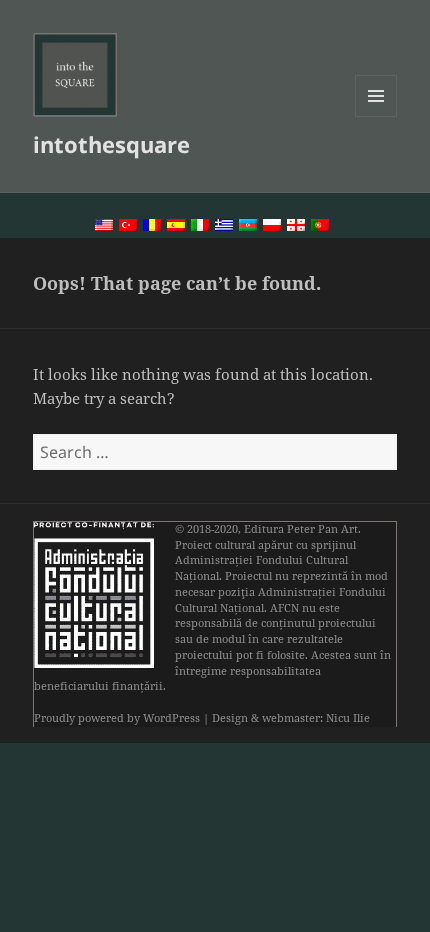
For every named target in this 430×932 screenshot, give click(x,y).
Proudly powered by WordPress (117, 718)
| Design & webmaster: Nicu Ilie (286, 718)
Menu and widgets (376, 116)
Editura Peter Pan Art (301, 529)
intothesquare (111, 144)
